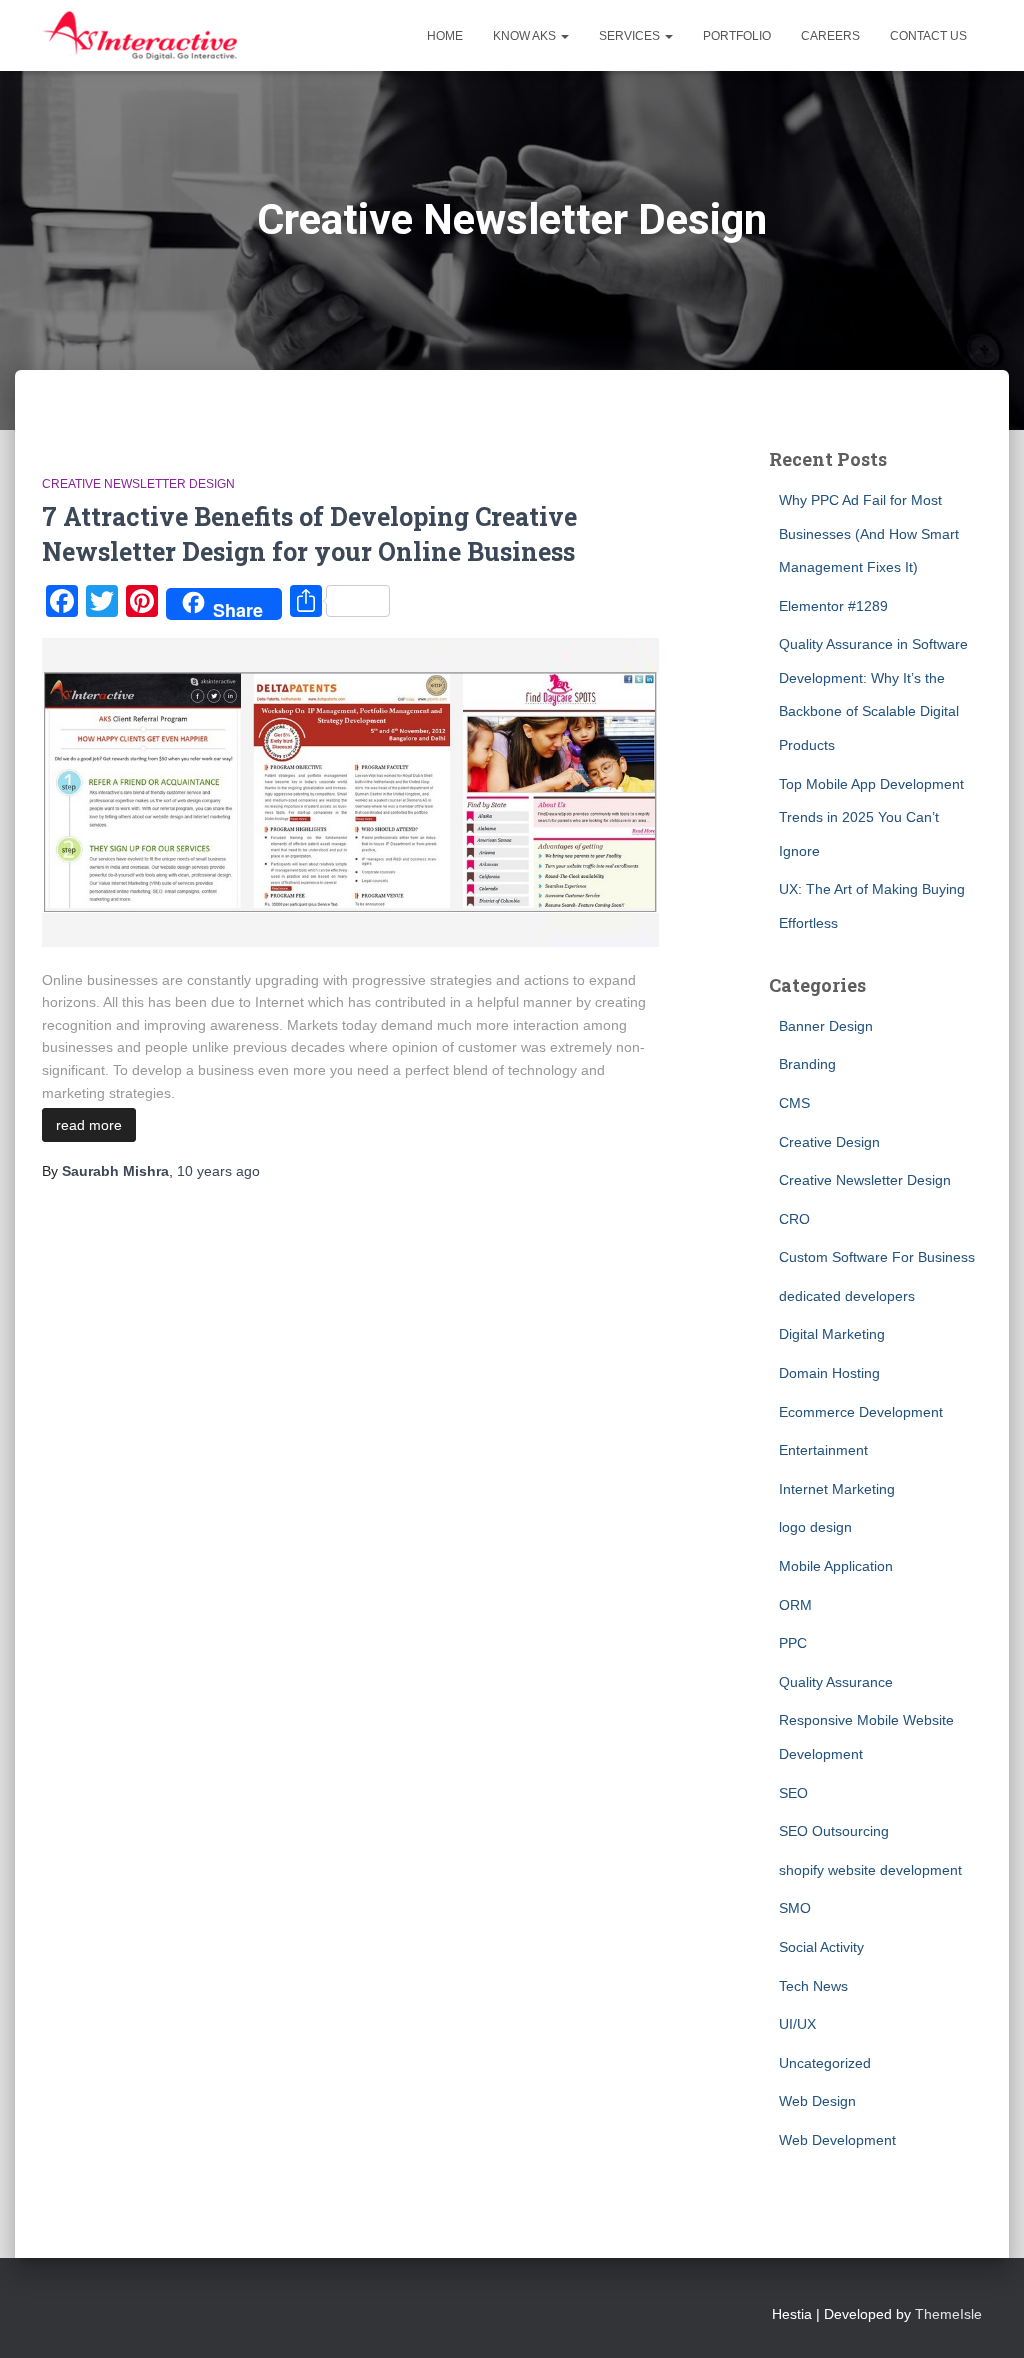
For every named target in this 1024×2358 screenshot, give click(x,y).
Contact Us (928, 36)
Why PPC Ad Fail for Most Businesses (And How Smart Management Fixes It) (869, 533)
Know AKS (526, 36)
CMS (794, 1103)
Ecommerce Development (861, 1412)
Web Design (817, 2101)
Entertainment (823, 1450)
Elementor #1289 (833, 606)
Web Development (837, 2140)
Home (445, 36)
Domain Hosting (829, 1373)
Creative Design (829, 1142)
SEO (793, 1793)
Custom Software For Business (877, 1257)
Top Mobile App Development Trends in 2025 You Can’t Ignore (871, 817)
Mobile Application (836, 1566)
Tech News (813, 1986)
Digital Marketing (832, 1334)
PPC (793, 1643)
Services (631, 36)
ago (218, 1171)
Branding (807, 1064)
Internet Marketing (837, 1489)
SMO (795, 1908)
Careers (830, 36)
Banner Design (826, 1026)
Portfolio (737, 36)
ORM (795, 1605)
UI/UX (797, 2024)
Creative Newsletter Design (138, 484)
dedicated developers (847, 1296)
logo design (815, 1527)
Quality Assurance (836, 1682)
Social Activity (821, 1947)
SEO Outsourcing (834, 1831)
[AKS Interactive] (139, 36)
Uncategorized (825, 2063)
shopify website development (870, 1870)
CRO (794, 1219)
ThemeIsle (948, 2314)
